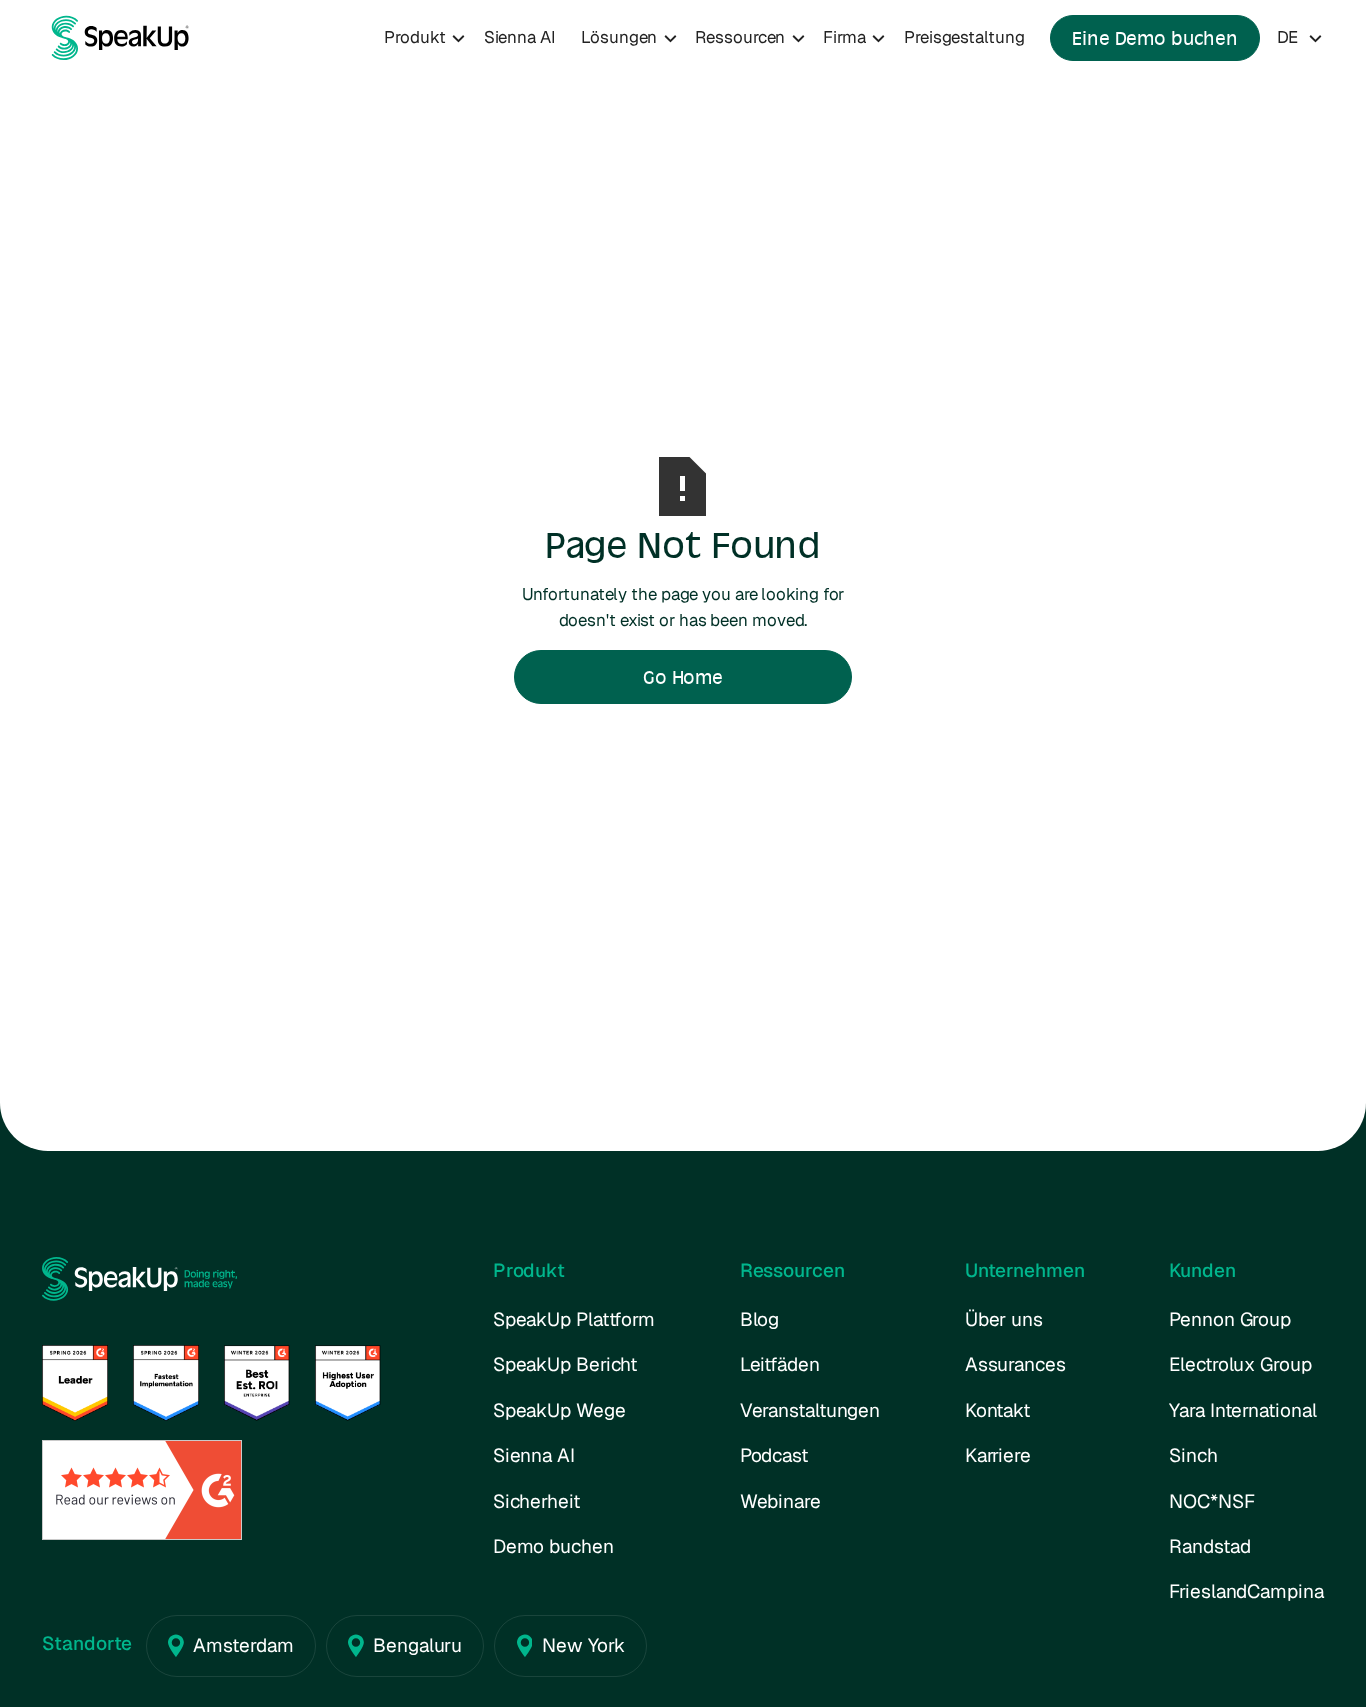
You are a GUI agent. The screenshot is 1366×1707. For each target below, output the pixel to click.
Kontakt (997, 1410)
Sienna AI (520, 37)
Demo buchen (553, 1546)
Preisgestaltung (964, 37)
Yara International (1242, 1410)
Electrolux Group (1240, 1364)
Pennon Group (1230, 1319)
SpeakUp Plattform (574, 1319)
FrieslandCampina (1246, 1591)
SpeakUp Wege (559, 1410)
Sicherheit (536, 1501)
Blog (760, 1319)
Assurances (1015, 1364)
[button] (425, 38)
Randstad (1209, 1546)
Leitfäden (780, 1364)
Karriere (998, 1455)
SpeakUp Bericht (565, 1364)
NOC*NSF (1211, 1501)
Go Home (683, 677)
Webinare (780, 1501)
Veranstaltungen (810, 1410)
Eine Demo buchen (1154, 38)
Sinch (1193, 1455)
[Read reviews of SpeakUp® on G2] (142, 1488)
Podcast (774, 1455)
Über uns (1004, 1319)
